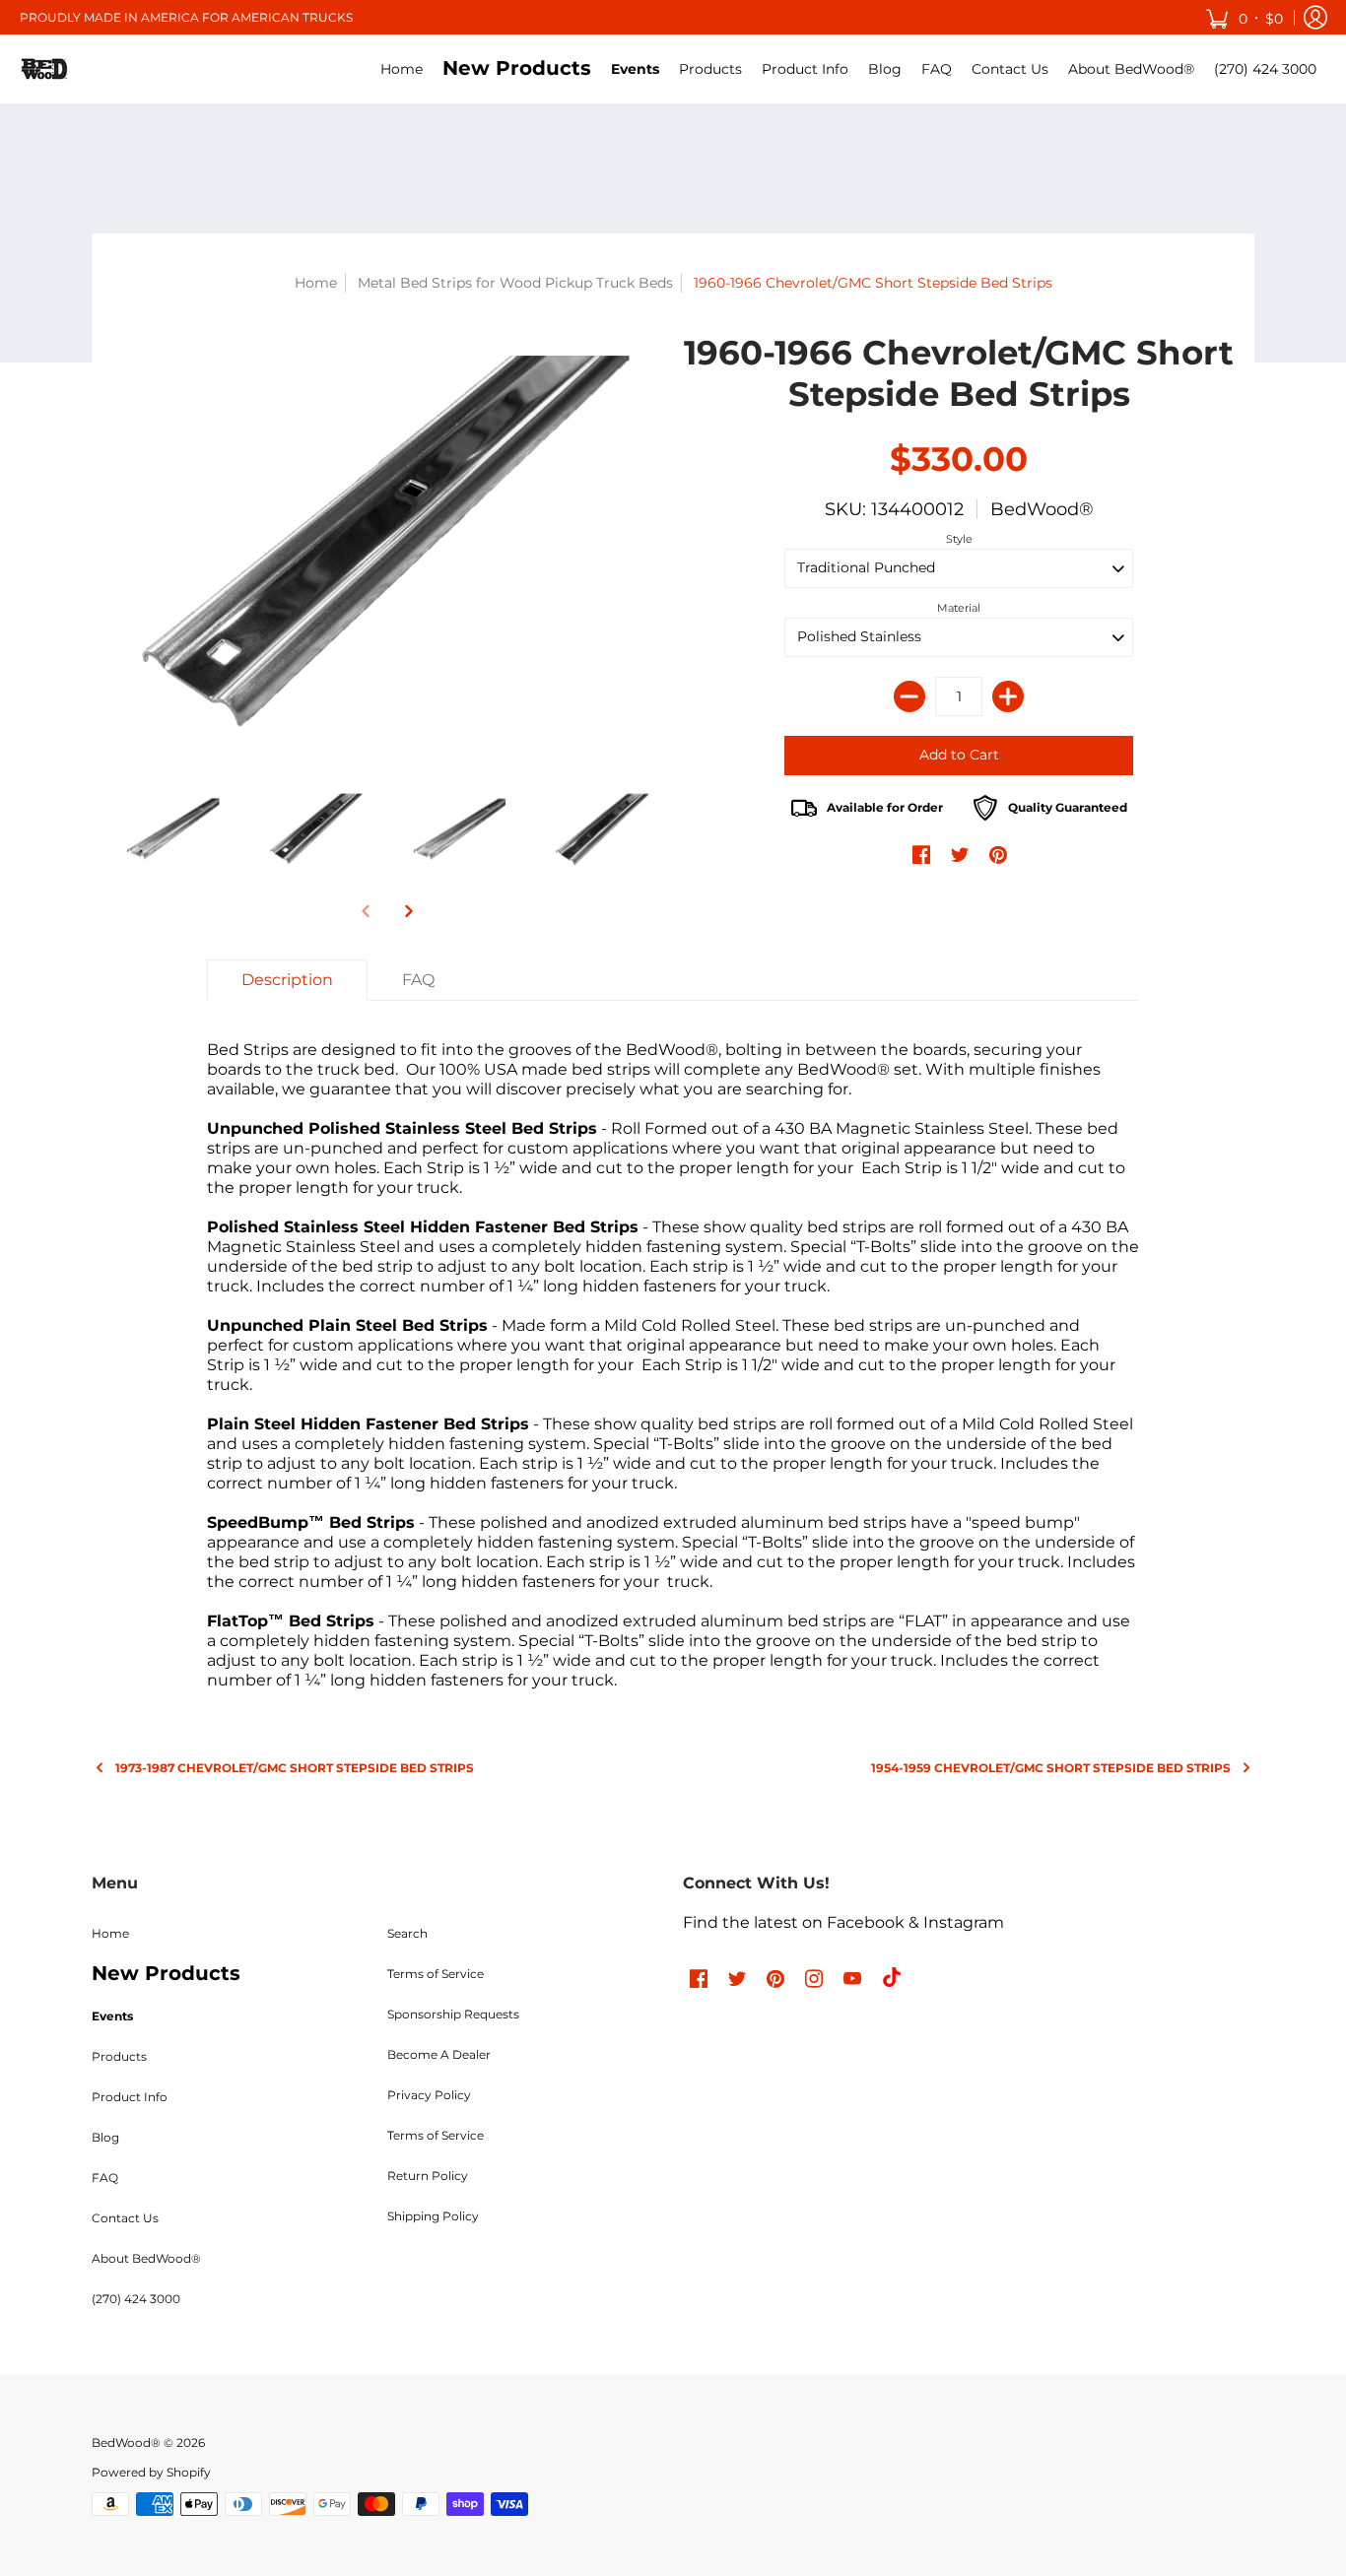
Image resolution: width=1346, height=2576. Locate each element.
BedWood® (1042, 509)
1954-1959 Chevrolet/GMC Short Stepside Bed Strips (1051, 1768)
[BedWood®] (44, 69)
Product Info (130, 2097)
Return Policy (428, 2176)
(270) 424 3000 (136, 2299)
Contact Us (125, 2218)
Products (119, 2056)
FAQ (105, 2178)
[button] (1244, 17)
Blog (105, 2137)
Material (959, 608)
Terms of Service (436, 1974)
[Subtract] (909, 696)
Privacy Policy (429, 2095)
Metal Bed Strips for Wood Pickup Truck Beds (515, 283)
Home (316, 283)
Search (407, 1933)
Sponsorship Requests (453, 2014)
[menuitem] (402, 69)
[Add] (1008, 696)
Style (959, 539)
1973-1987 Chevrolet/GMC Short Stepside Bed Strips (295, 1768)
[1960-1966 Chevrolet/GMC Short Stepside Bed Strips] (387, 540)
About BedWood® (146, 2258)
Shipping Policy (433, 2216)
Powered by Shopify (151, 2472)
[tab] (287, 980)
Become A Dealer (439, 2054)
